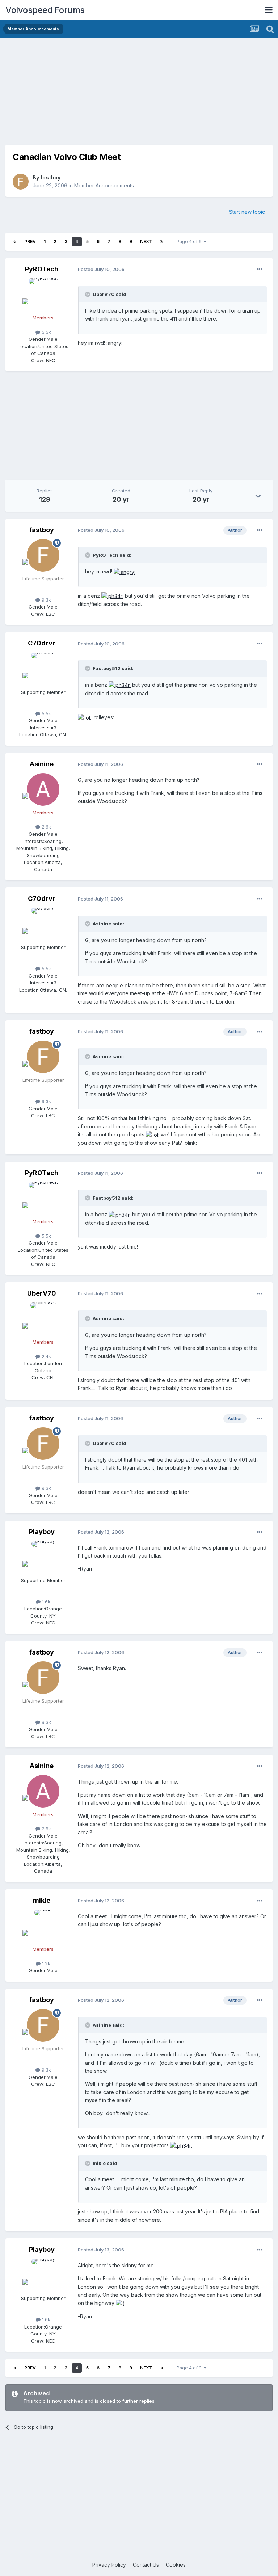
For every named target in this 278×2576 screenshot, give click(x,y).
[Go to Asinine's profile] (43, 789)
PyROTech (42, 269)
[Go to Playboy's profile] (43, 1557)
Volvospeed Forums (45, 10)
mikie (42, 1900)
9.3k (46, 600)
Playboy (42, 1532)
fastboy (50, 177)
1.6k (45, 1602)
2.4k (46, 1356)
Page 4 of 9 (190, 241)
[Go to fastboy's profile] (21, 182)
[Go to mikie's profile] (43, 1926)
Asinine (42, 764)
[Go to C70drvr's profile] (43, 669)
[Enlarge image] (125, 571)
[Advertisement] (139, 94)
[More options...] (260, 270)
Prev (30, 241)
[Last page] (162, 242)
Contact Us (146, 2565)
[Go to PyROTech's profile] (43, 295)
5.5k (46, 332)
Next (146, 241)
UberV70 (42, 1293)
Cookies (176, 2565)
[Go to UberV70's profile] (43, 1319)
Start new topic (247, 212)
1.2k (45, 1963)
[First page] (15, 242)
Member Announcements (104, 185)
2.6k (46, 827)
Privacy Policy (109, 2565)
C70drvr (42, 643)
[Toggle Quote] (88, 294)
